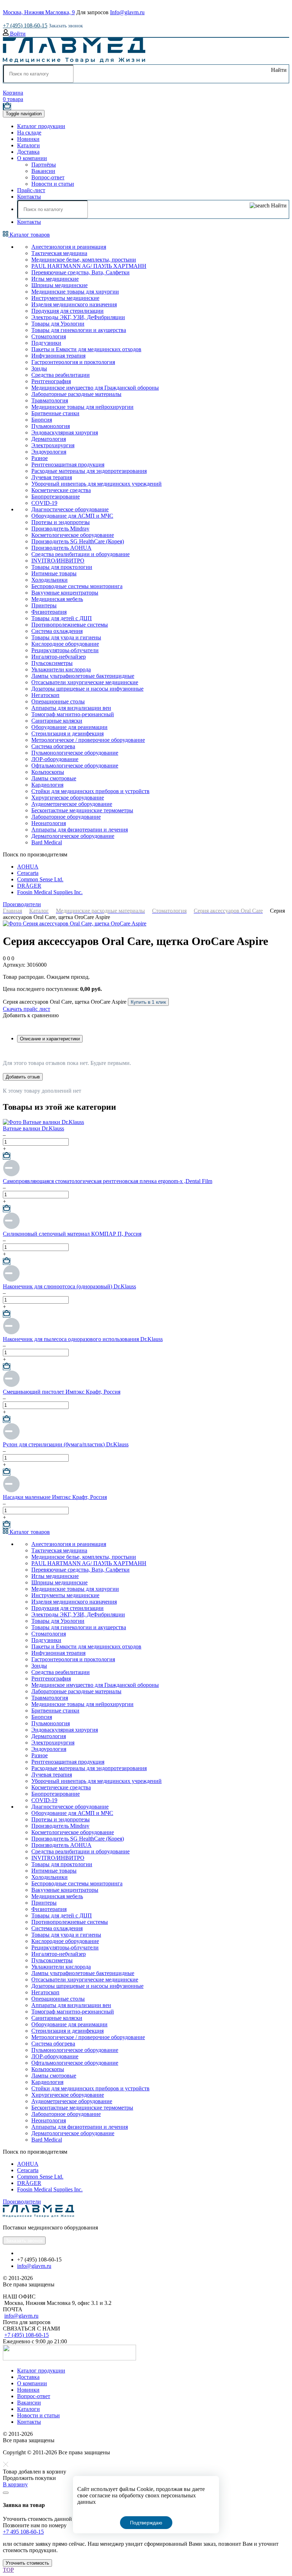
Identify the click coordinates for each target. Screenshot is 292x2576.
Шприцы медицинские (59, 285)
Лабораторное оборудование (66, 817)
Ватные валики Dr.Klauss (33, 1128)
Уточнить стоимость (27, 2563)
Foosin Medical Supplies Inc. (50, 892)
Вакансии (43, 171)
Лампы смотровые (54, 778)
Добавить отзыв (23, 1077)
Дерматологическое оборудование (73, 836)
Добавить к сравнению (31, 1015)
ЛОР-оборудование (55, 759)
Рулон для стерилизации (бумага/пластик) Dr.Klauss (66, 1444)
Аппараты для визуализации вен (71, 708)
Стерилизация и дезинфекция (67, 733)
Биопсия (42, 420)
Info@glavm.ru (127, 12)
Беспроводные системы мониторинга (77, 586)
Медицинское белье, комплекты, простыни (84, 260)
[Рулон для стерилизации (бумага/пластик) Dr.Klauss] (11, 1438)
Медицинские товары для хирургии (75, 292)
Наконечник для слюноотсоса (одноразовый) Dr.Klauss (69, 1286)
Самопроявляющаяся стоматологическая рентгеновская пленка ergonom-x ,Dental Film (108, 1181)
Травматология (50, 400)
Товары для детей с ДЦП (62, 618)
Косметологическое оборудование (73, 535)
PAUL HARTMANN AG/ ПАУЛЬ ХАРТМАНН (89, 266)
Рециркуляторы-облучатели (65, 650)
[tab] (50, 1039)
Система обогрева (53, 746)
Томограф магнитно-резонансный (73, 714)
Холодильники (49, 580)
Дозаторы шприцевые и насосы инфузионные (87, 689)
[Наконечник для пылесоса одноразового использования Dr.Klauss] (11, 1333)
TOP (8, 2570)
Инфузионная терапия (58, 356)
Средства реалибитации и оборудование (80, 554)
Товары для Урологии (58, 324)
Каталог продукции (41, 126)
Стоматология (49, 336)
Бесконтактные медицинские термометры (82, 810)
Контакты (29, 197)
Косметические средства (61, 490)
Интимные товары (54, 573)
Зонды (39, 368)
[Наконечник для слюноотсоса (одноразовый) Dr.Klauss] (11, 1280)
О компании (32, 158)
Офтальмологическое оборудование (75, 766)
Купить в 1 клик (148, 1002)
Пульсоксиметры (52, 663)
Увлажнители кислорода (61, 669)
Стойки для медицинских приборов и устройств (90, 791)
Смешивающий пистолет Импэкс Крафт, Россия (62, 1392)
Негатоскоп (45, 695)
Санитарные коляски (57, 721)
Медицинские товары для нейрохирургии (82, 407)
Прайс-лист (31, 190)
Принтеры (44, 605)
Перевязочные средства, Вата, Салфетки (80, 272)
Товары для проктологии (62, 567)
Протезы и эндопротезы (61, 522)
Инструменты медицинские (65, 298)
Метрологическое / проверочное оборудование (88, 740)
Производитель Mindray (60, 529)
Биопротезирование (56, 497)
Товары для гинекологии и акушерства (79, 330)
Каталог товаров (29, 235)
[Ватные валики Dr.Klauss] (43, 1122)
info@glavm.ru (34, 2266)
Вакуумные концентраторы (65, 593)
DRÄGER (29, 886)
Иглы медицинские (55, 279)
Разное (40, 458)
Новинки (28, 139)
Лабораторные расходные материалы (76, 394)
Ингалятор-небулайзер (59, 657)
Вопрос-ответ (48, 177)
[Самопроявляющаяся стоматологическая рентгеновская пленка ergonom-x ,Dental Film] (11, 1175)
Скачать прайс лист (27, 1009)
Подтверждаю (146, 2523)
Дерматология (49, 439)
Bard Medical (47, 842)
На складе (29, 133)
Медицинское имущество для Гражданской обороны (95, 388)
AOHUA (28, 867)
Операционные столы (58, 701)
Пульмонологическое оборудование (75, 753)
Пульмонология (51, 426)
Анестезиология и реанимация (69, 247)
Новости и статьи (53, 184)
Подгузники (46, 343)
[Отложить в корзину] (7, 1156)
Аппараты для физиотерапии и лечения (80, 830)
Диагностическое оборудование (70, 509)
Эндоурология (49, 452)
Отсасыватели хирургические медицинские (85, 682)
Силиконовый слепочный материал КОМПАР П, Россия (72, 1234)
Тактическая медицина (59, 253)
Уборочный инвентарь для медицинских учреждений (97, 484)
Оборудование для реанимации (69, 727)
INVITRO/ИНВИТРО (58, 561)
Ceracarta (28, 873)
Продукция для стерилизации (67, 311)
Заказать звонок (66, 26)
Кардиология (47, 785)
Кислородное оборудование (65, 644)
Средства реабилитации (61, 375)
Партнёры (44, 165)
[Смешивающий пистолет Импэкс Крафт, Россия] (11, 1385)
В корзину (15, 2484)
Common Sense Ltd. (40, 879)
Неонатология (49, 823)
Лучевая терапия (52, 477)
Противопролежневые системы (70, 625)
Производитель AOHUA (61, 548)
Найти (278, 70)
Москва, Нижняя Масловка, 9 (39, 12)
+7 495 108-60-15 (23, 2532)
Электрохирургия (53, 445)
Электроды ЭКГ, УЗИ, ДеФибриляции (78, 317)
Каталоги (28, 145)
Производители (22, 904)
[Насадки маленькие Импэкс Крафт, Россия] (11, 1491)
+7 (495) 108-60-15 (25, 25)
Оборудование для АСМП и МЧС (72, 516)
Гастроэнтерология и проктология (73, 362)
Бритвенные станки (55, 413)
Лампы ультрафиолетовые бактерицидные (83, 676)
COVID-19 (44, 503)
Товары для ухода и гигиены (66, 637)
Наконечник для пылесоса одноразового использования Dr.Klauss (83, 1339)
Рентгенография (51, 381)
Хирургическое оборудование (68, 798)
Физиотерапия (49, 612)
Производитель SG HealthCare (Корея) (78, 541)
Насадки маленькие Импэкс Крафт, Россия (55, 1497)
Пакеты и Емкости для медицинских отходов (86, 349)
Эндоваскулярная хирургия (65, 432)
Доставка (28, 152)
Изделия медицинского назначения (74, 304)
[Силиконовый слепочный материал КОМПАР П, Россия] (11, 1227)
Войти (17, 34)
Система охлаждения (57, 631)
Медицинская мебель (57, 599)
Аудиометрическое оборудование (72, 804)
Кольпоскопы (48, 772)
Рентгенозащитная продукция (68, 464)
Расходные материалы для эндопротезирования (89, 471)
